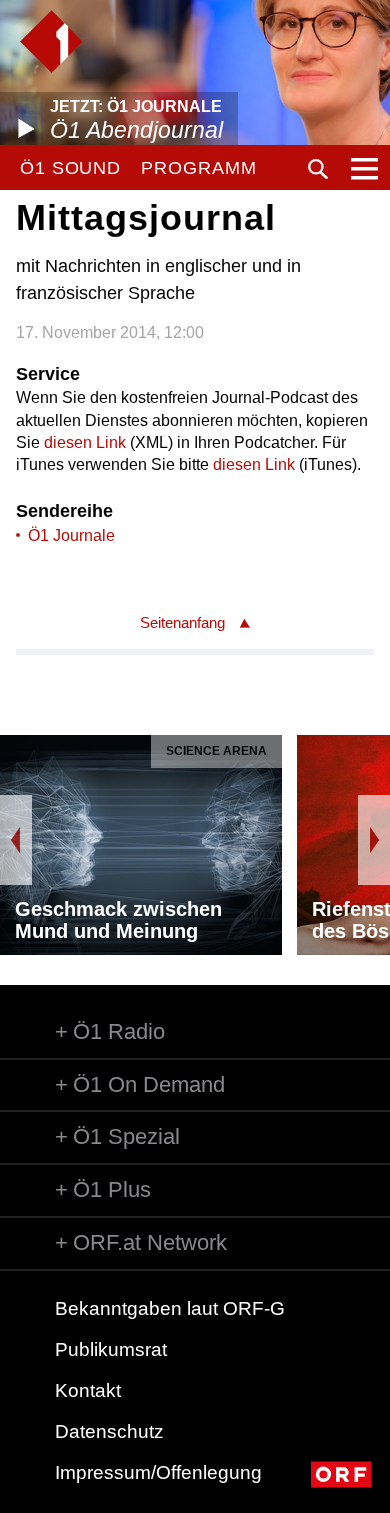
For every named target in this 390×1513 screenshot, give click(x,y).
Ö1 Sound (70, 168)
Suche (318, 169)
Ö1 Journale (71, 535)
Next (374, 840)
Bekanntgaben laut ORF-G (170, 1308)
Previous (16, 840)
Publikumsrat (111, 1349)
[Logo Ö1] (51, 41)
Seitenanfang (182, 622)
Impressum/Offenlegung (158, 1472)
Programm (198, 168)
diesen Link (85, 442)
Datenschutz (109, 1431)
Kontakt (88, 1390)
